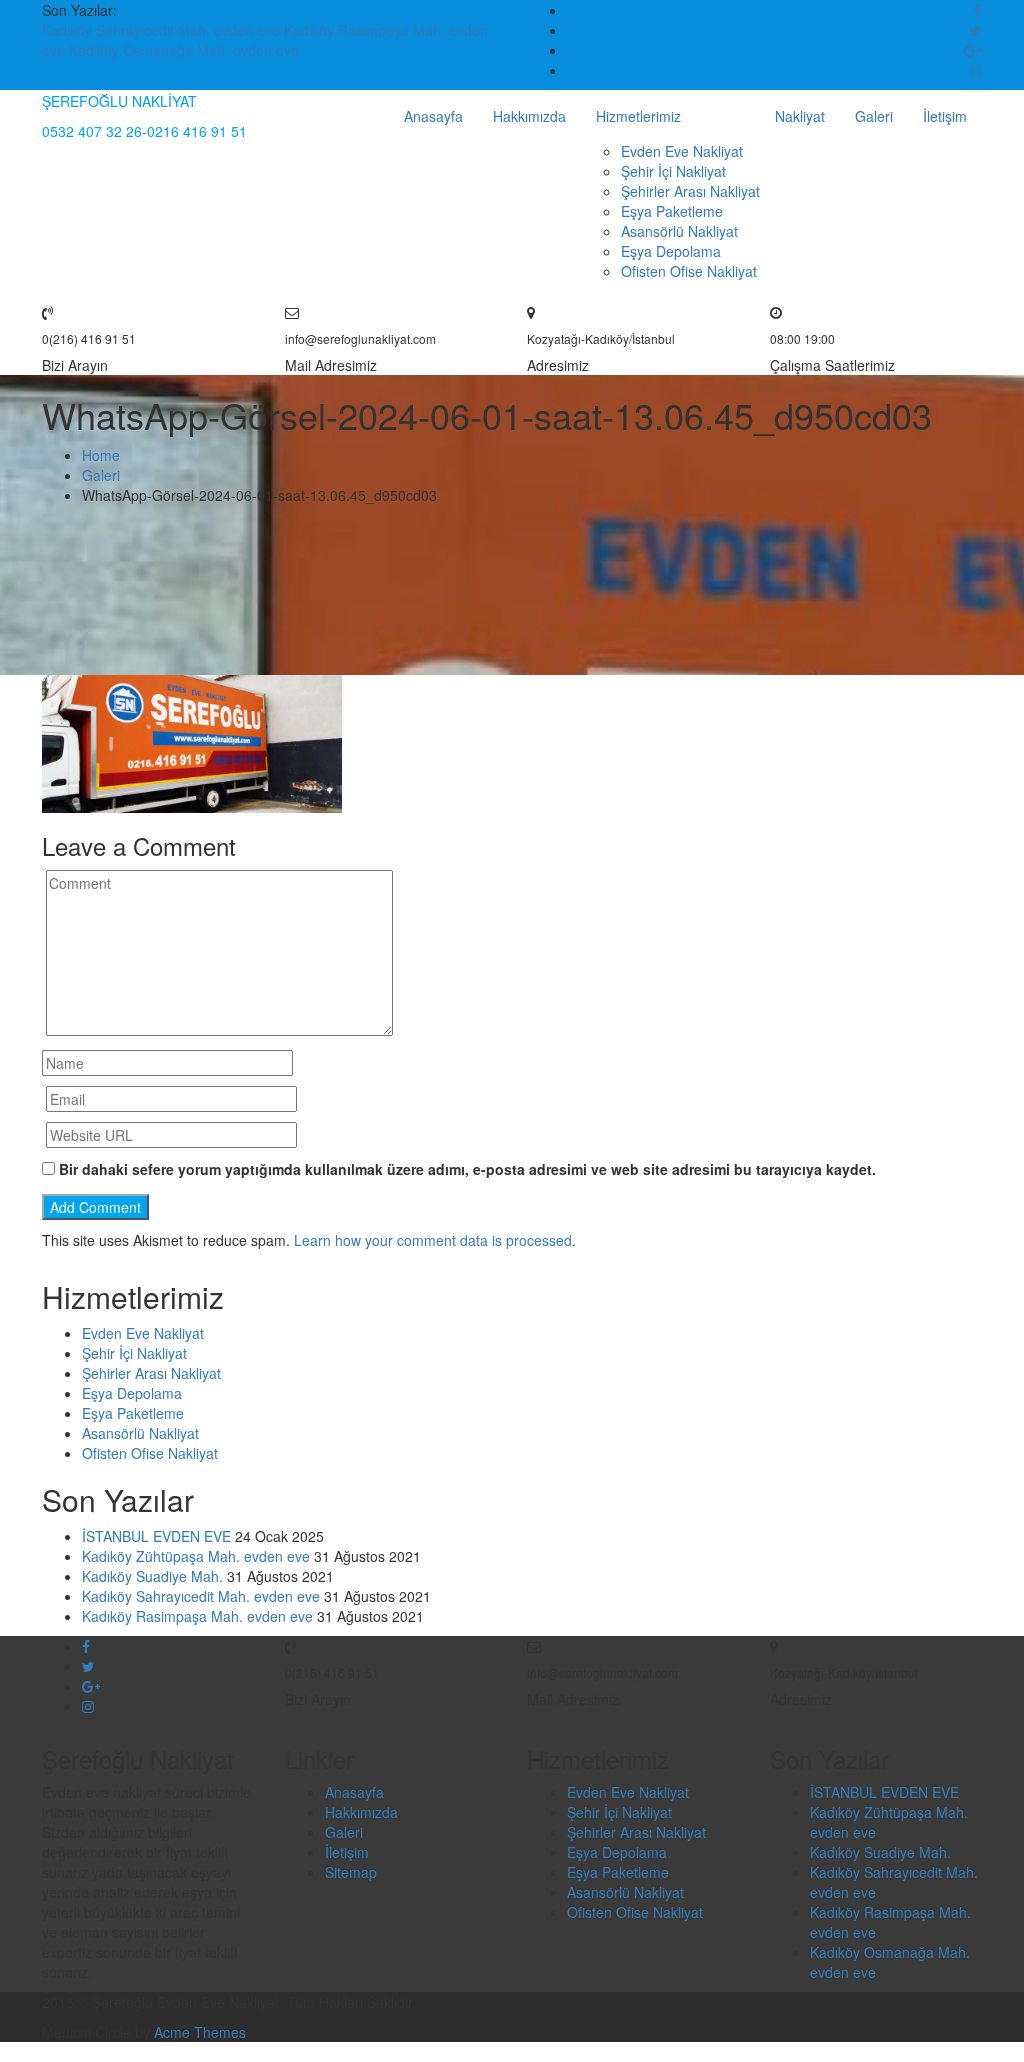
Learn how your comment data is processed (433, 1240)
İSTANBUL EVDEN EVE (156, 1536)
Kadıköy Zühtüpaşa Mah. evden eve (196, 1556)
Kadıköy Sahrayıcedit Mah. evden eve (163, 30)
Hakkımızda (529, 116)
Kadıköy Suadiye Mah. (152, 1576)
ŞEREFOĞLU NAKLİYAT (119, 101)
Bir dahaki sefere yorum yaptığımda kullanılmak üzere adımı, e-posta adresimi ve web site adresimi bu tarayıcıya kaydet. (467, 1169)
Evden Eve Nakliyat (682, 151)
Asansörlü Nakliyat (679, 231)
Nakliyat (800, 116)
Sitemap (351, 1872)
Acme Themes (200, 2032)
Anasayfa (433, 116)
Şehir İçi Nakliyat (673, 171)
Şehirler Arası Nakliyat (690, 191)
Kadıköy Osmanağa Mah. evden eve (184, 50)
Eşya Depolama (671, 251)
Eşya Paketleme (672, 211)
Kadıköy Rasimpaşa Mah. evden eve (197, 1616)
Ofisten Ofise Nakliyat (689, 271)
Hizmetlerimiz (638, 116)
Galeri (874, 116)
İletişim (945, 116)
